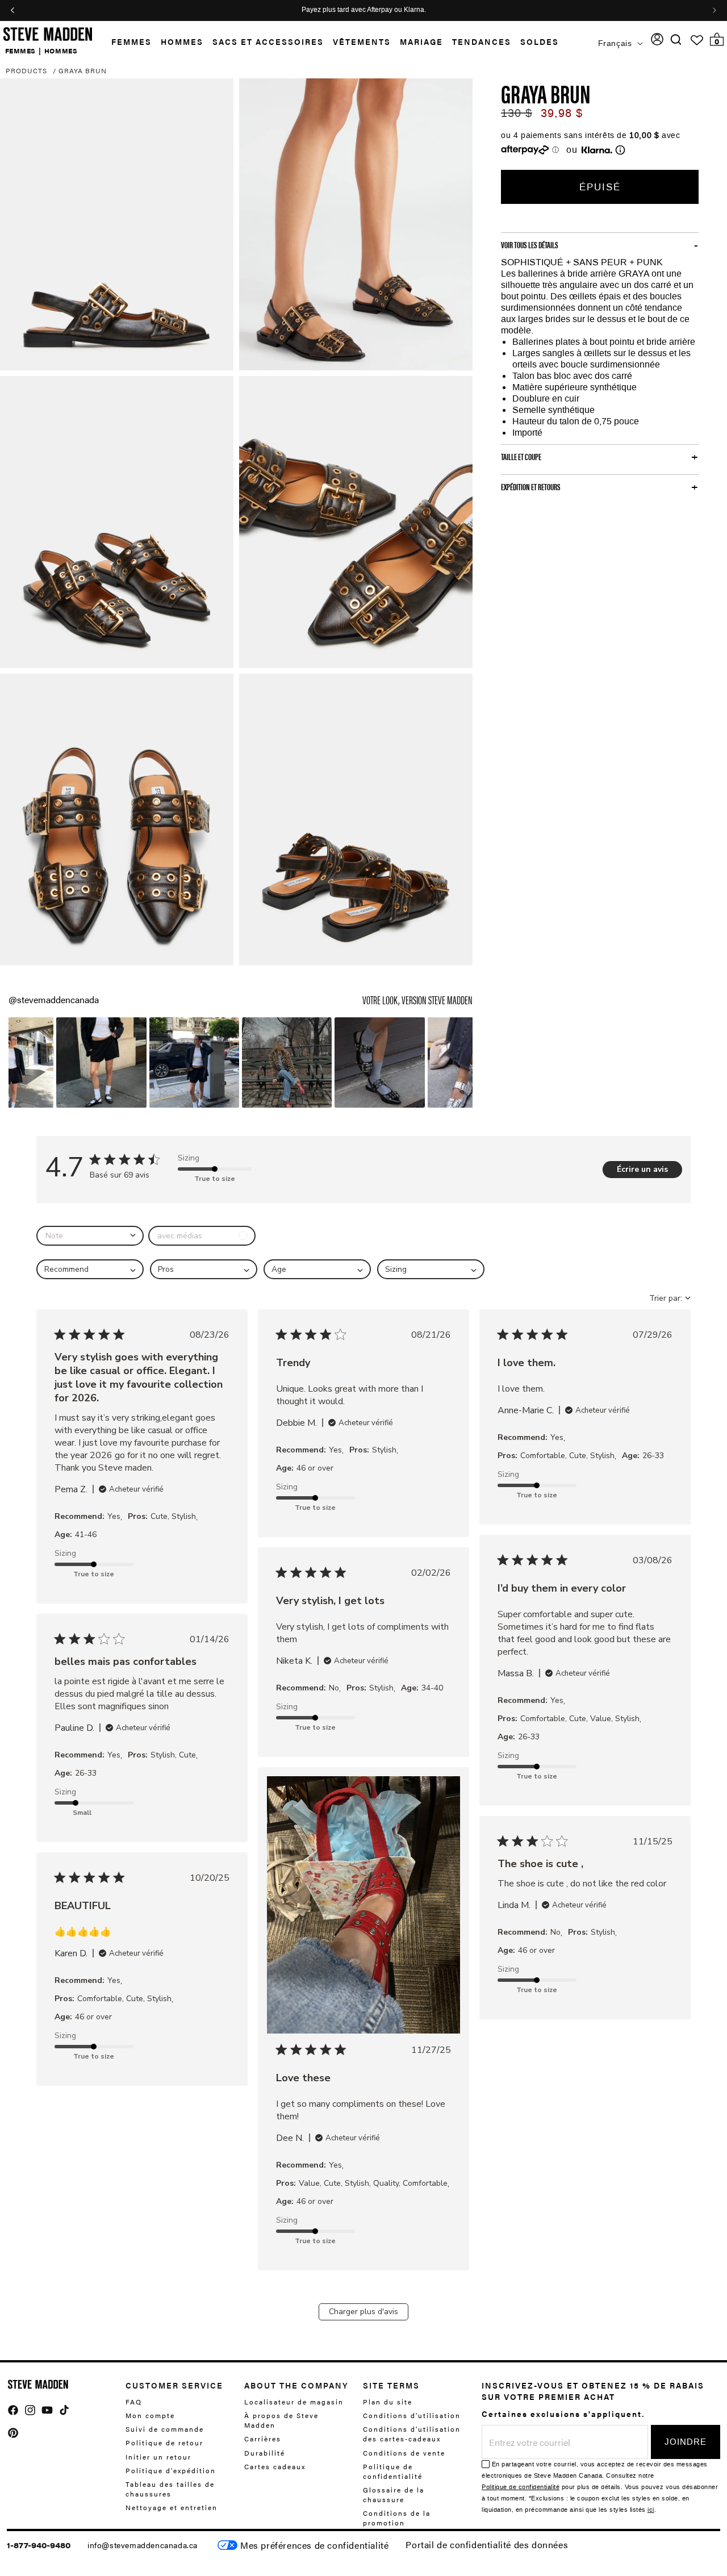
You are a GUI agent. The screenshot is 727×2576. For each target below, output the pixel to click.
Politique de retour (164, 2443)
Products (26, 70)
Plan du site (388, 2402)
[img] (676, 39)
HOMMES (61, 50)
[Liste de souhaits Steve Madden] (697, 40)
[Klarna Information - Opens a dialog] (597, 150)
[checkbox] (202, 1236)
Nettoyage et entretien (172, 2507)
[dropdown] (90, 1236)
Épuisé (600, 187)
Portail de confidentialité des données (487, 2544)
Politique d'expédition (171, 2470)
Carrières (263, 2439)
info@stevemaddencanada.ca (143, 2545)
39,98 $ (562, 113)
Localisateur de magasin (294, 2402)
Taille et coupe (521, 457)
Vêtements (362, 41)
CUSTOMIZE (314, 2545)
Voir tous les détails (530, 245)
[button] (127, 42)
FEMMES (21, 50)
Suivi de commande (165, 2429)
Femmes (131, 41)
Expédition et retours (531, 487)
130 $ (517, 113)
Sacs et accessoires (268, 41)
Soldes (540, 41)
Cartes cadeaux (275, 2466)
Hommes (182, 41)
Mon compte (150, 2415)
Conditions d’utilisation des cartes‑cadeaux (412, 2434)
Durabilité (265, 2452)
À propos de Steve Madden (281, 2420)
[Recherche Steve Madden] (676, 39)
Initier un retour (158, 2456)
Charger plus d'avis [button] (363, 2312)
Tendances (482, 41)
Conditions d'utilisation (412, 2415)
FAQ (134, 2402)
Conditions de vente (404, 2452)
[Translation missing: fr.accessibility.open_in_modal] (117, 224)
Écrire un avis (642, 1169)
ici (651, 2510)
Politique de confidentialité (393, 2471)
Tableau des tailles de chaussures (170, 2489)
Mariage (421, 41)
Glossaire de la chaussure (394, 2494)
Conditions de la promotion (397, 2518)
